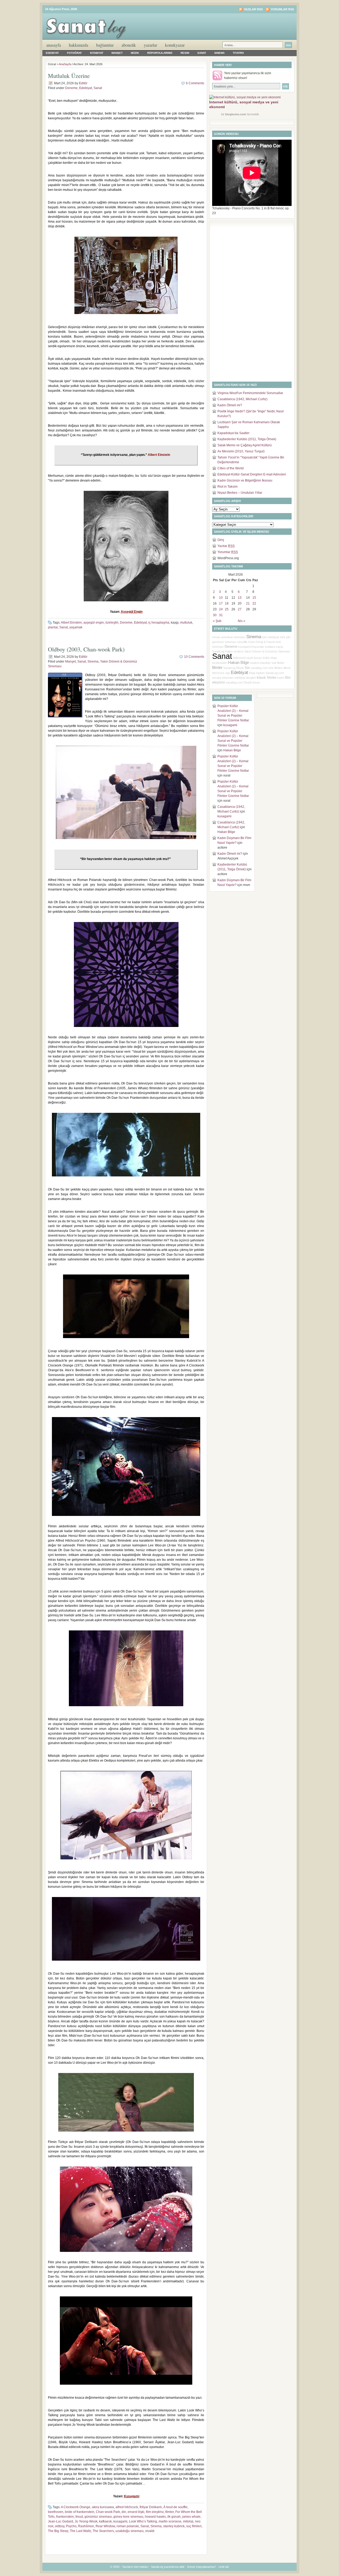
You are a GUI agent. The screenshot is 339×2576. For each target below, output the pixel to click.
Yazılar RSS (253, 9)
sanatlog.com (234, 682)
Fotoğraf (74, 53)
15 (254, 598)
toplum (260, 673)
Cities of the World (231, 468)
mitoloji (188, 2521)
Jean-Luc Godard (61, 2521)
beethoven (56, 2512)
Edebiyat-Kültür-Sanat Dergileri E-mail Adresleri (252, 474)
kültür (266, 658)
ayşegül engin (94, 623)
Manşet (117, 53)
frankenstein (65, 2517)
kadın (281, 678)
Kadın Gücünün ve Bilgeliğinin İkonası (245, 480)
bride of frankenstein (80, 2512)
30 (215, 615)
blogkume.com (236, 114)
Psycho (71, 2526)
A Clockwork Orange (76, 2507)
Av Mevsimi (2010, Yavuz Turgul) (241, 451)
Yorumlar (228, 552)
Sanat (202, 53)
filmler (169, 2512)
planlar (53, 627)
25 (227, 609)
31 (221, 615)
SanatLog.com (275, 673)
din (124, 2512)
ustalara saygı (274, 647)
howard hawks (155, 2517)
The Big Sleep (58, 2531)
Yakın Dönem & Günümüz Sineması (267, 651)
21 (248, 603)
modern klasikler (260, 663)
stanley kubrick (174, 2526)
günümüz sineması (98, 2517)
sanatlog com (259, 668)
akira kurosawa (103, 2507)
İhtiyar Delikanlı (151, 2507)
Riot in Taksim (228, 487)
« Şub (217, 621)
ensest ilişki (136, 2512)
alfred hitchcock (127, 2507)
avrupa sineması (223, 678)
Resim (185, 53)
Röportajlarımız (160, 53)
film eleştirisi (155, 2512)
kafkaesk (105, 2521)
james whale (191, 2517)
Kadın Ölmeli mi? (230, 405)
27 (240, 609)
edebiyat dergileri (245, 678)
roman (216, 637)
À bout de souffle (175, 2507)
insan (256, 682)
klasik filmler (267, 678)
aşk (228, 673)
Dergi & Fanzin (266, 642)
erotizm (239, 651)
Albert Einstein (71, 623)
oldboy (60, 2526)
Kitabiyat (97, 53)
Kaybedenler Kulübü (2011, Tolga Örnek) (247, 439)
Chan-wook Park (108, 2512)
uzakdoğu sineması (130, 2531)
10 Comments (194, 657)
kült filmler (278, 663)
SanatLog (229, 668)
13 (240, 598)
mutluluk (186, 623)
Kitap (252, 673)
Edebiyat (52, 53)
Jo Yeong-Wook (86, 2521)
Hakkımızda (79, 45)
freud (79, 2517)
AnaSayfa (54, 45)
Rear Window (105, 2526)
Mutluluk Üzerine (69, 76)
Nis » (242, 621)
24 (221, 609)
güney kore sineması (128, 2517)
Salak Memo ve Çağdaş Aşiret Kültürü (245, 445)
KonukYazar (175, 45)
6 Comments (195, 83)
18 (227, 603)
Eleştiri (248, 682)
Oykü (252, 642)
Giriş (221, 540)
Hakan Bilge (238, 663)
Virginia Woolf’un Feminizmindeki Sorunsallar (250, 393)
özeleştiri (112, 623)
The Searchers (103, 2531)
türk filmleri (275, 668)
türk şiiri (285, 637)
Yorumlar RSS (282, 9)
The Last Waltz (81, 2531)
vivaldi (150, 2531)
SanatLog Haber (223, 651)
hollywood (239, 658)
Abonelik (129, 45)
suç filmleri (194, 2526)
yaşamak (76, 627)
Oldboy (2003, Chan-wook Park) (86, 649)
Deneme (71, 88)
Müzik (135, 53)
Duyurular (258, 647)
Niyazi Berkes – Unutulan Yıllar (240, 493)
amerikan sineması (233, 637)
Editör (83, 83)
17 (221, 603)
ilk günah (174, 2517)
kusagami (120, 2521)
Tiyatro (238, 53)
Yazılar (226, 546)
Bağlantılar (105, 45)
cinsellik (242, 642)
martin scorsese (170, 2521)
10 (221, 598)
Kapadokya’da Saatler (233, 433)
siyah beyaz (254, 658)
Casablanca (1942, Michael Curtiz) (242, 399)
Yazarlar (150, 45)
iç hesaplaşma (159, 623)
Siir (247, 668)
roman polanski (128, 2526)
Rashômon (86, 2526)
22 (254, 603)
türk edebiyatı (271, 637)
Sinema (219, 53)
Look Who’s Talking (143, 2521)
